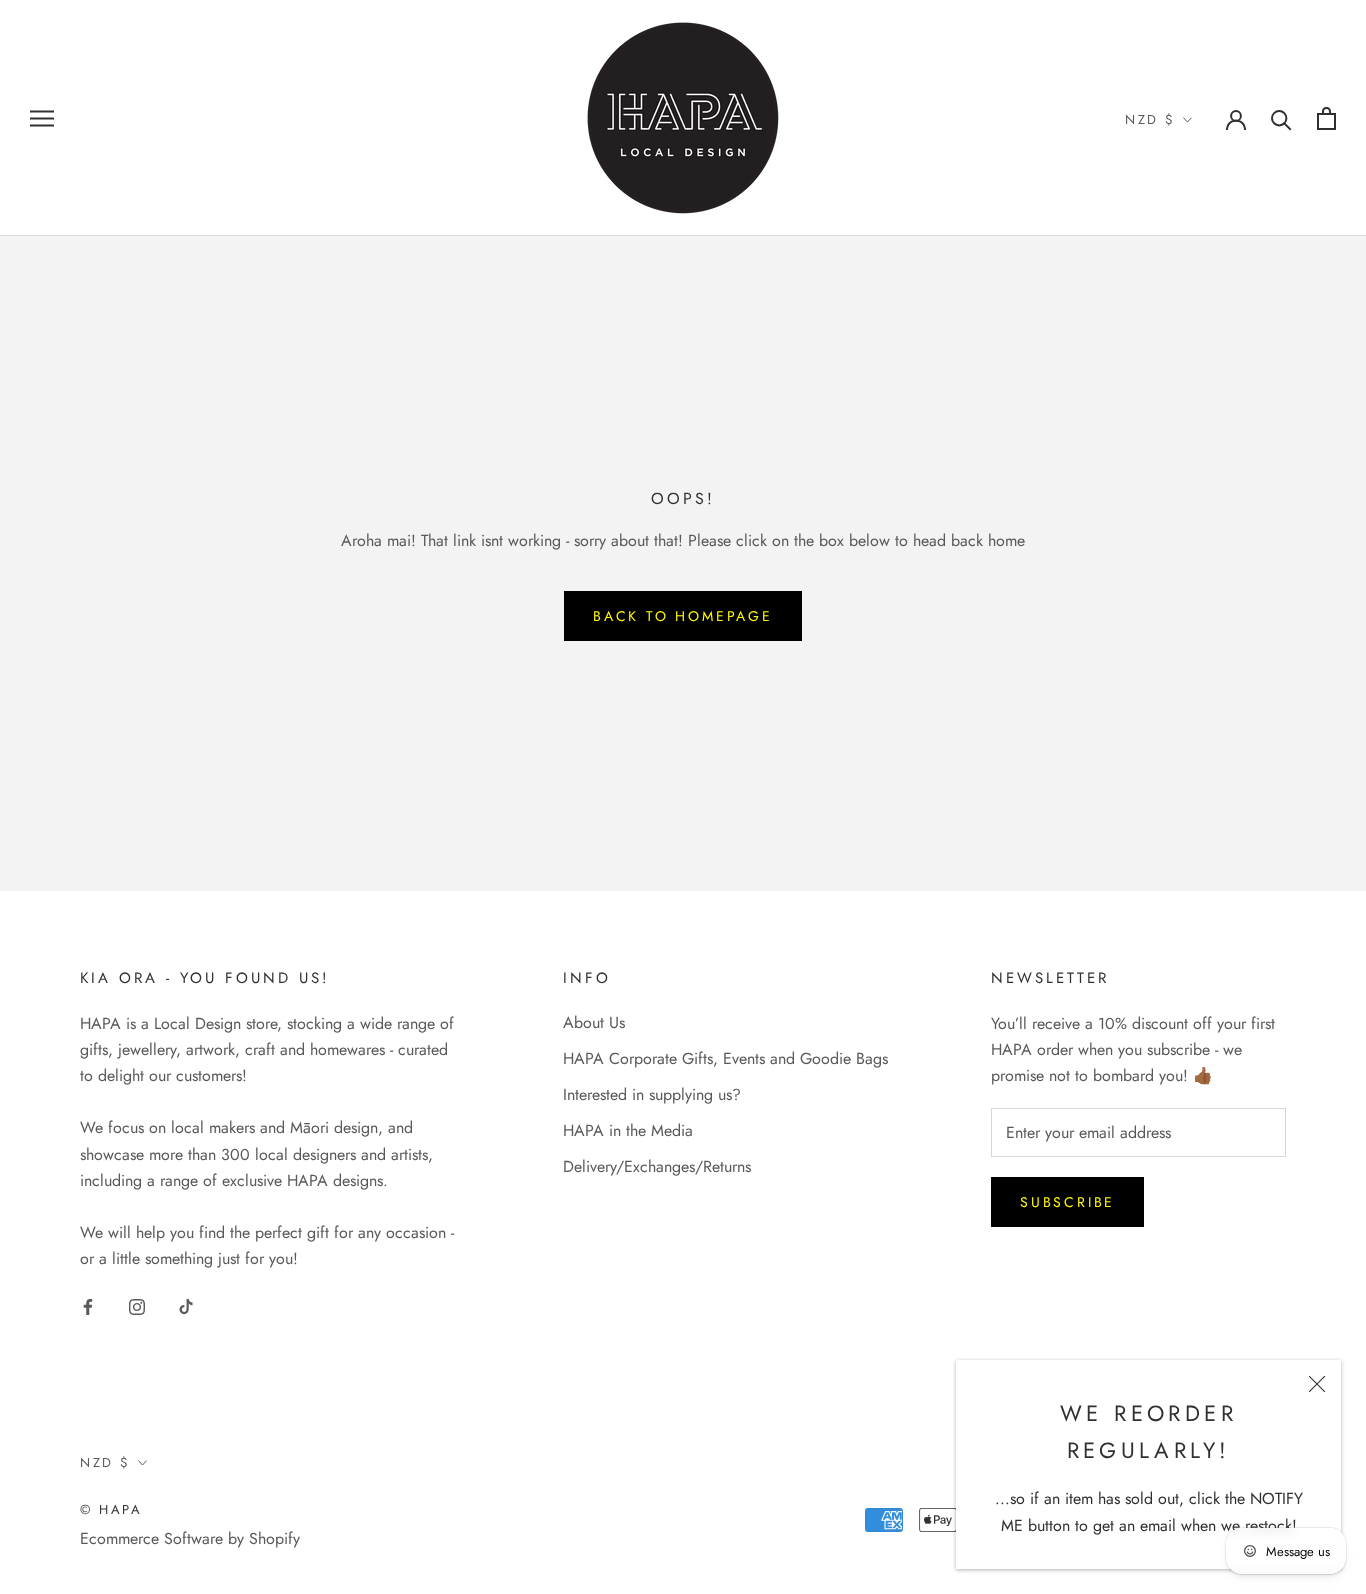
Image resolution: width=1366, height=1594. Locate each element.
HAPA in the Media (628, 1130)
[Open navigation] (42, 118)
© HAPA (111, 1509)
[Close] (1317, 1384)
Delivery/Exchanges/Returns (657, 1166)
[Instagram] (137, 1306)
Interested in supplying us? (652, 1094)
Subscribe (1067, 1202)
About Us (594, 1022)
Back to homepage (683, 616)
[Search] (1281, 118)
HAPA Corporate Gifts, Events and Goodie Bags (725, 1058)
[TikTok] (186, 1306)
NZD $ (1150, 119)
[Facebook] (88, 1306)
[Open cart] (1326, 118)
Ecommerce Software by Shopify (190, 1538)
